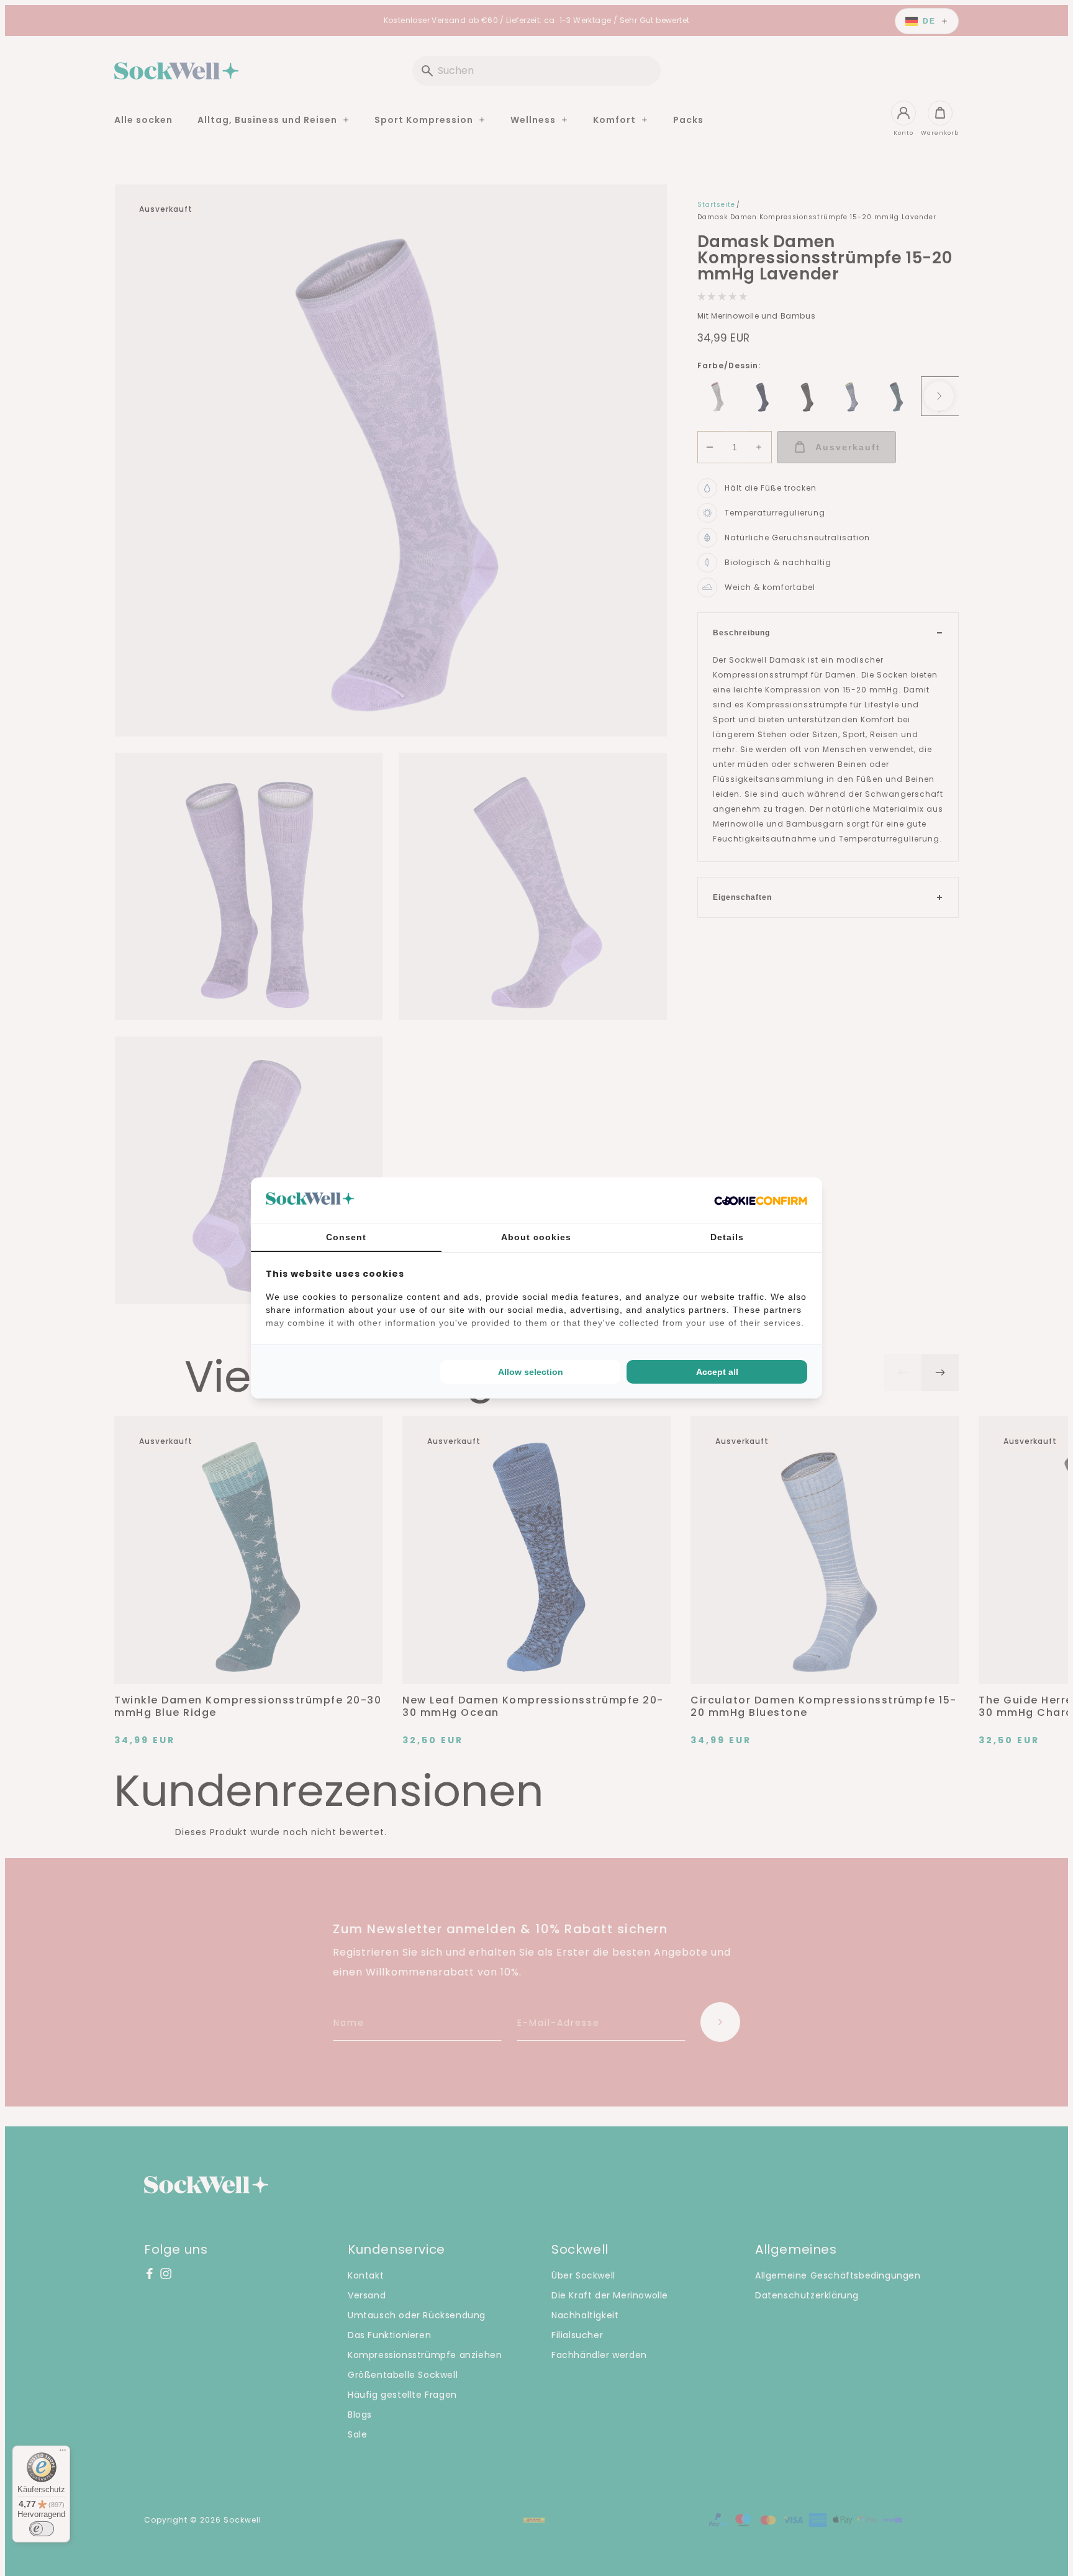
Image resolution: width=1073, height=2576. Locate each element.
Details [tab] (727, 1237)
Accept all (717, 1372)
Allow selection (531, 1372)
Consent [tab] (346, 1237)
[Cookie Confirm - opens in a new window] (761, 1200)
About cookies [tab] (536, 1237)
